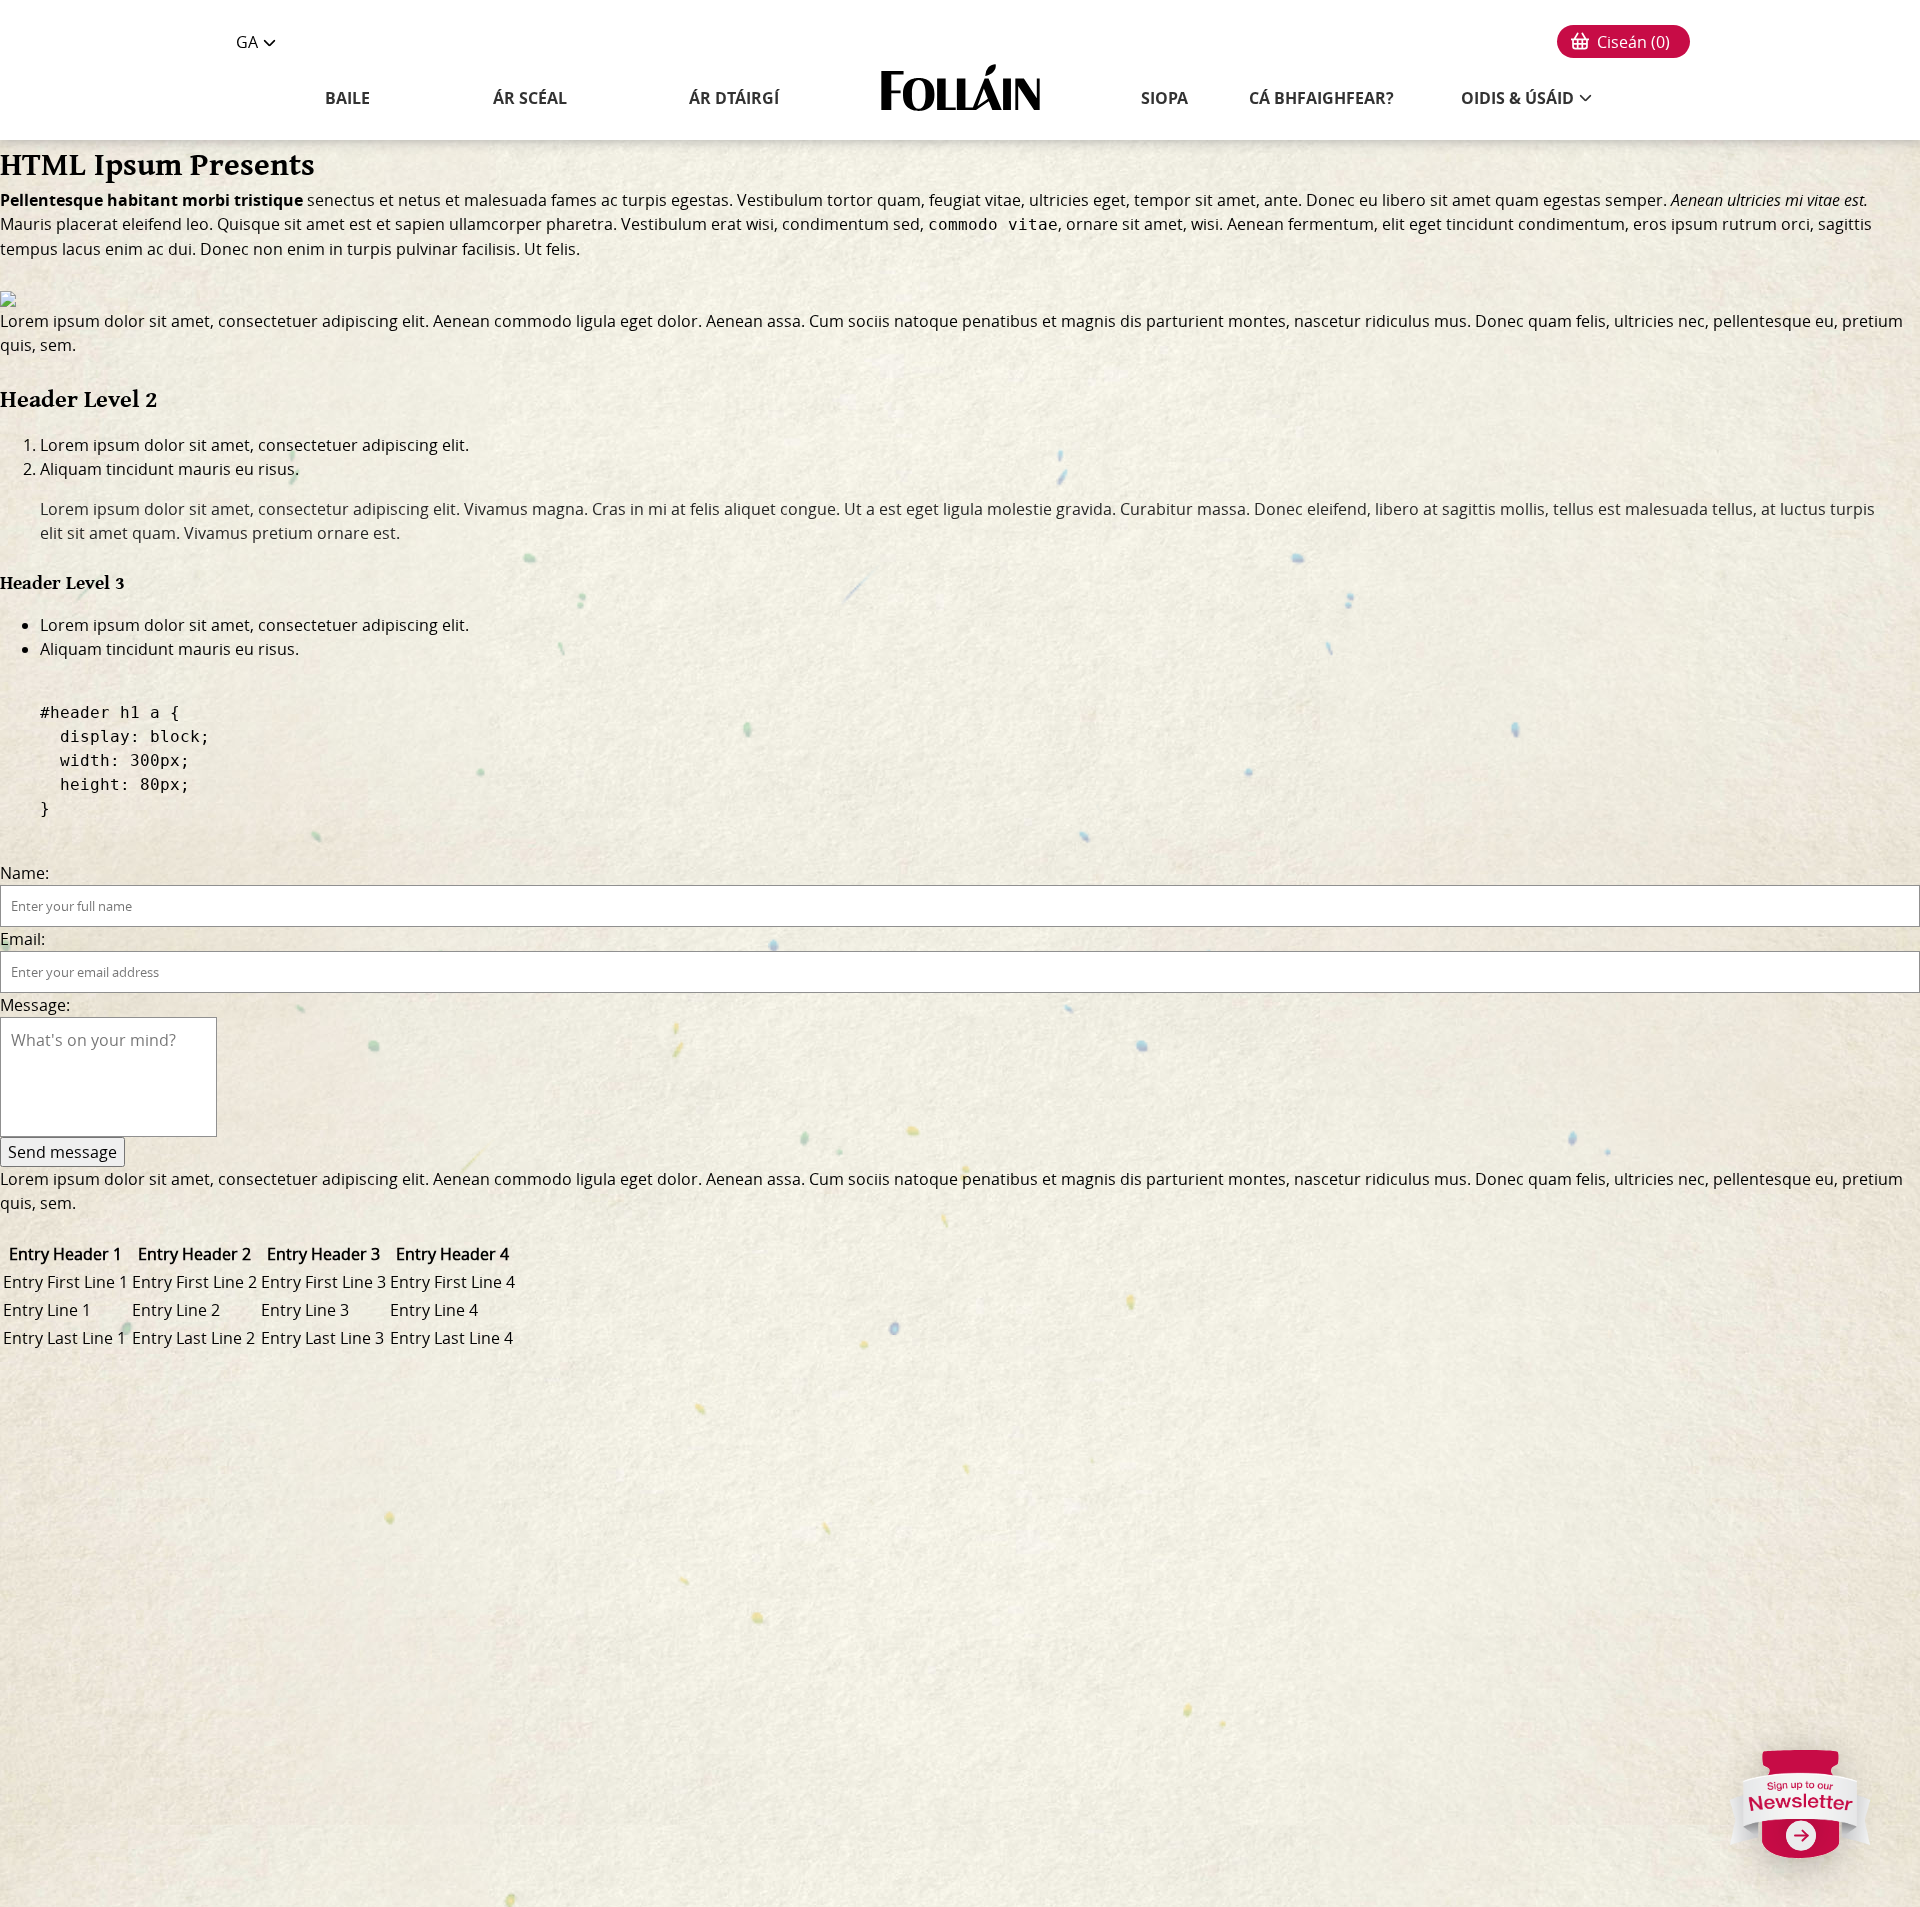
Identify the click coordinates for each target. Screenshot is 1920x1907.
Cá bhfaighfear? (1321, 98)
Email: (22, 939)
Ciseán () (1633, 42)
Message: (35, 1005)
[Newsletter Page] (1801, 1812)
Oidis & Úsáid (1517, 98)
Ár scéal (530, 98)
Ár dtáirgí (734, 98)
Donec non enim (262, 249)
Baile (347, 98)
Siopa (1164, 98)
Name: (24, 873)
